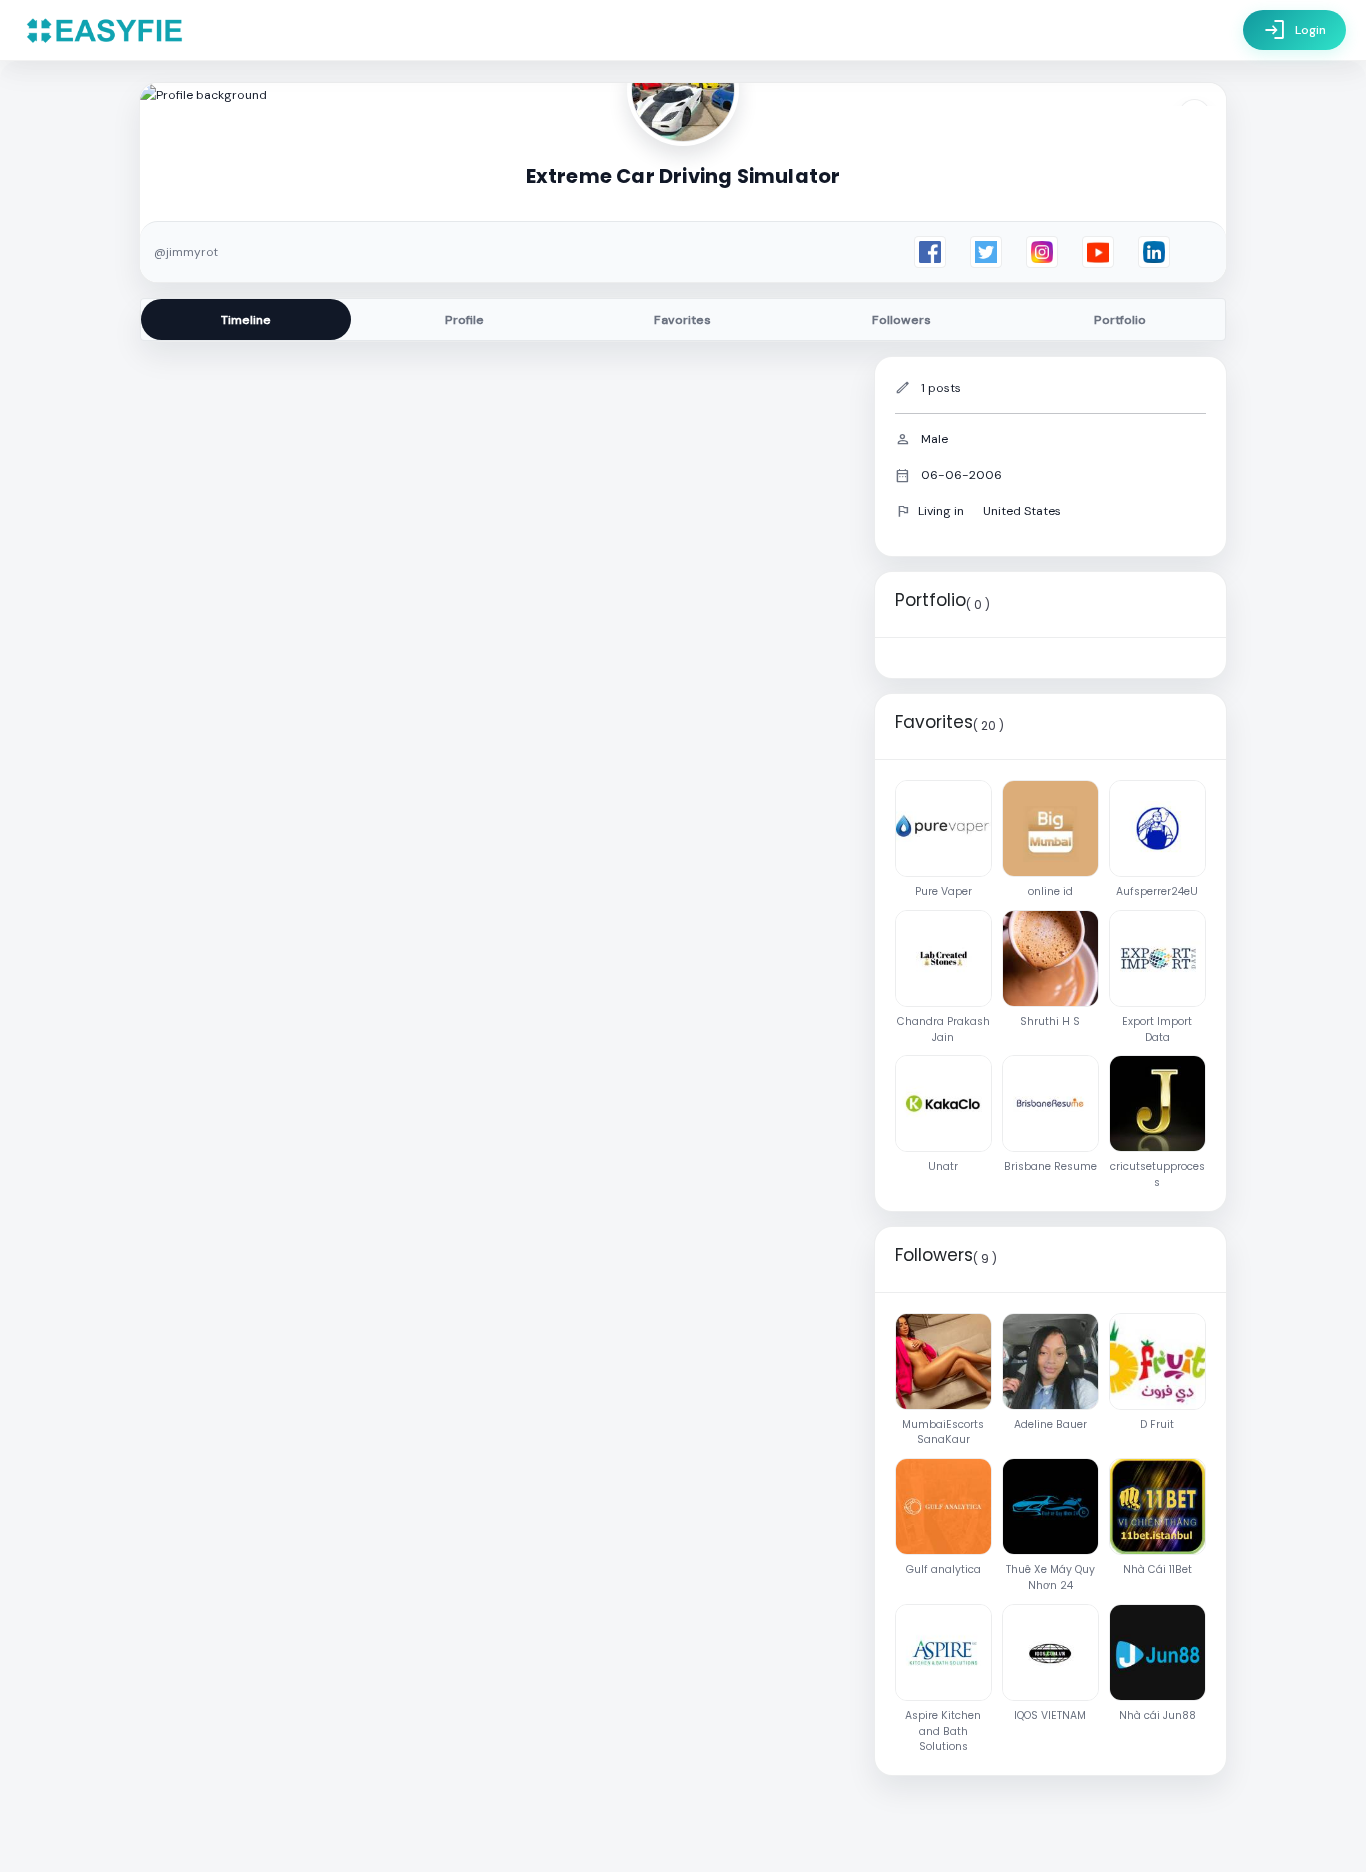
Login (1294, 30)
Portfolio (1120, 320)
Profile (464, 320)
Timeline (246, 320)
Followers (901, 320)
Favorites (682, 320)
